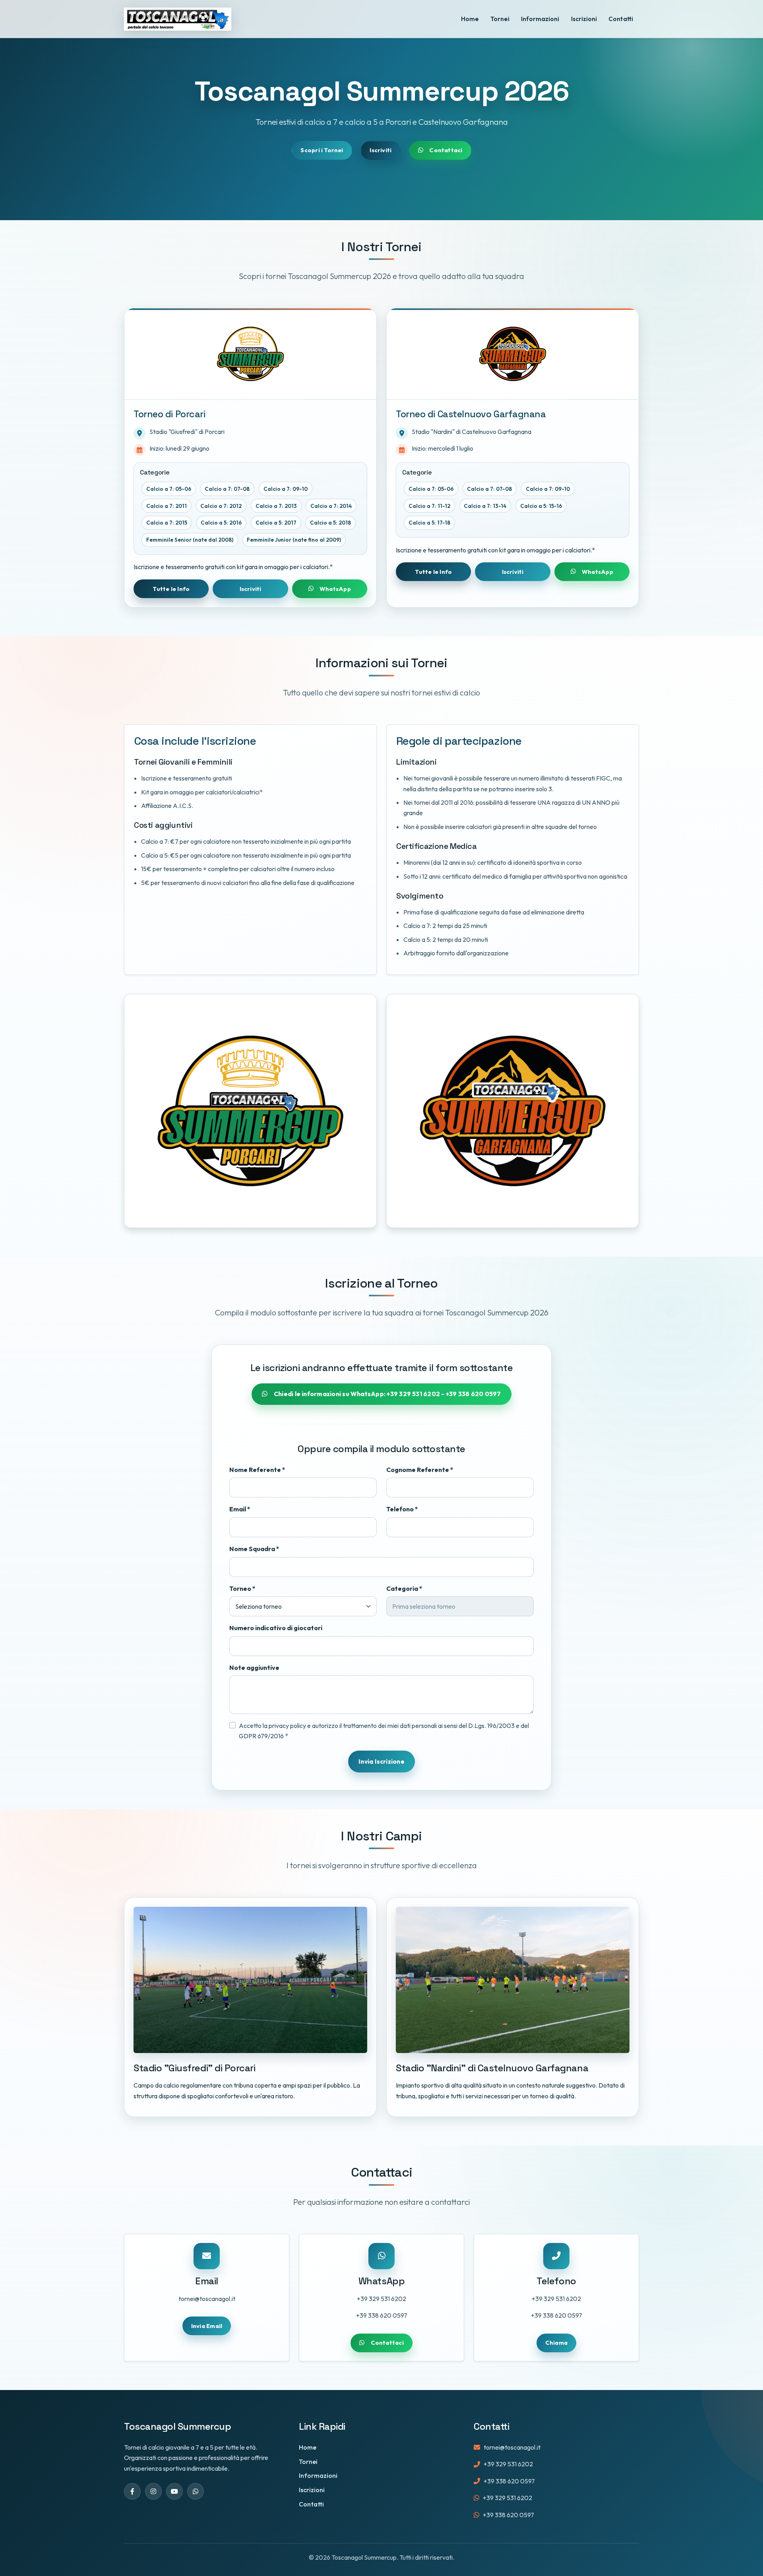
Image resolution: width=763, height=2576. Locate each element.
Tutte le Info (171, 589)
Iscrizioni (584, 19)
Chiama (556, 2343)
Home (470, 19)
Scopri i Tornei (322, 150)
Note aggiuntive (254, 1668)
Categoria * (404, 1588)
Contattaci (446, 150)
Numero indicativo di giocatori (276, 1628)
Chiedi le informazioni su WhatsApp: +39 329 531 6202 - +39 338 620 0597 (387, 1394)
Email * (240, 1509)
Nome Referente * (257, 1470)
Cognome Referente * (420, 1470)
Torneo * (242, 1588)
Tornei (500, 19)
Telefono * (402, 1509)
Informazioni (540, 19)
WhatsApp (335, 589)
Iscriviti (381, 150)
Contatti (621, 19)
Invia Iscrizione (381, 1761)
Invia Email (207, 2326)
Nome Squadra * (254, 1549)
